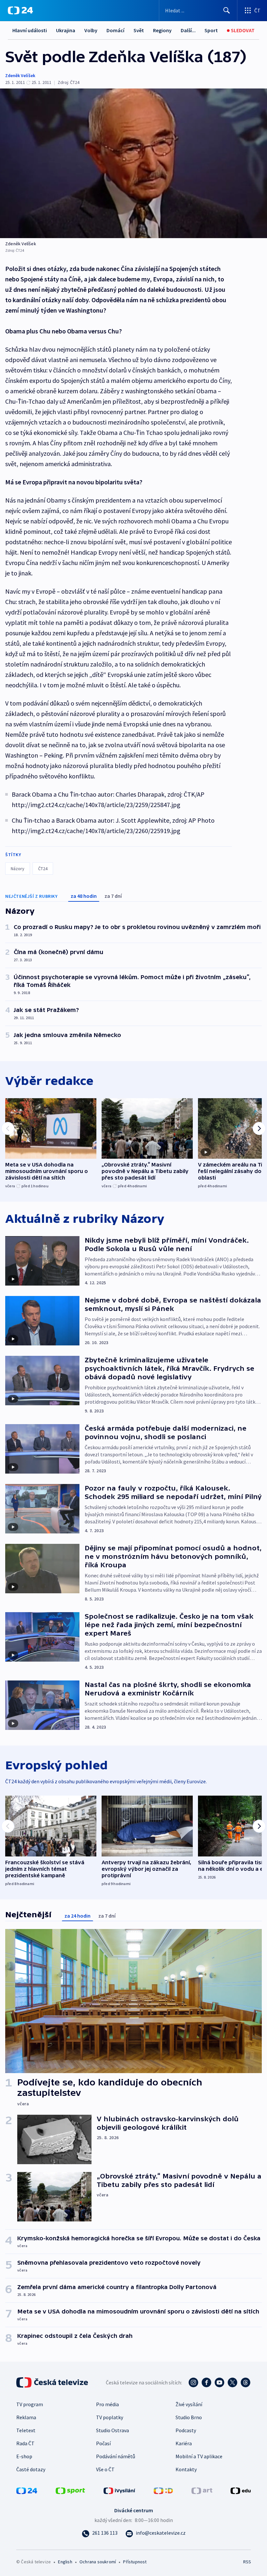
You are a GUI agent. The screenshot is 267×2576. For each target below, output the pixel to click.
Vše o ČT (105, 2469)
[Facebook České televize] (206, 2382)
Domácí (115, 30)
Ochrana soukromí (98, 2562)
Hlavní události (30, 30)
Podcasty (186, 2430)
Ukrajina (66, 30)
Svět (139, 30)
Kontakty (186, 2469)
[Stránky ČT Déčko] (163, 2490)
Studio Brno (189, 2417)
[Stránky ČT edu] (241, 2490)
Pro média (107, 2404)
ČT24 (43, 869)
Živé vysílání (189, 2404)
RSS (247, 2562)
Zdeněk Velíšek (20, 75)
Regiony (162, 30)
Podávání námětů (116, 2456)
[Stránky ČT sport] (70, 2490)
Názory (18, 869)
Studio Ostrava (112, 2430)
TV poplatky (110, 2417)
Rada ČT (25, 2443)
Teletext (26, 2430)
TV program (30, 2404)
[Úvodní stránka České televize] (53, 2382)
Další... (188, 30)
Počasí (103, 2443)
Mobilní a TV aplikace (199, 2456)
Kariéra (184, 2443)
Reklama (26, 2417)
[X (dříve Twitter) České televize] (232, 2382)
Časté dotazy (31, 2469)
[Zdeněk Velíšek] (133, 163)
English (65, 2562)
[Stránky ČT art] (202, 2490)
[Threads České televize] (246, 2382)
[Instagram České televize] (193, 2382)
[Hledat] (227, 10)
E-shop (24, 2456)
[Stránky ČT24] (27, 2490)
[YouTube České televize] (219, 2382)
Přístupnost (135, 2562)
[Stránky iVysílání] (119, 2490)
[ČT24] (20, 10)
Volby (91, 30)
